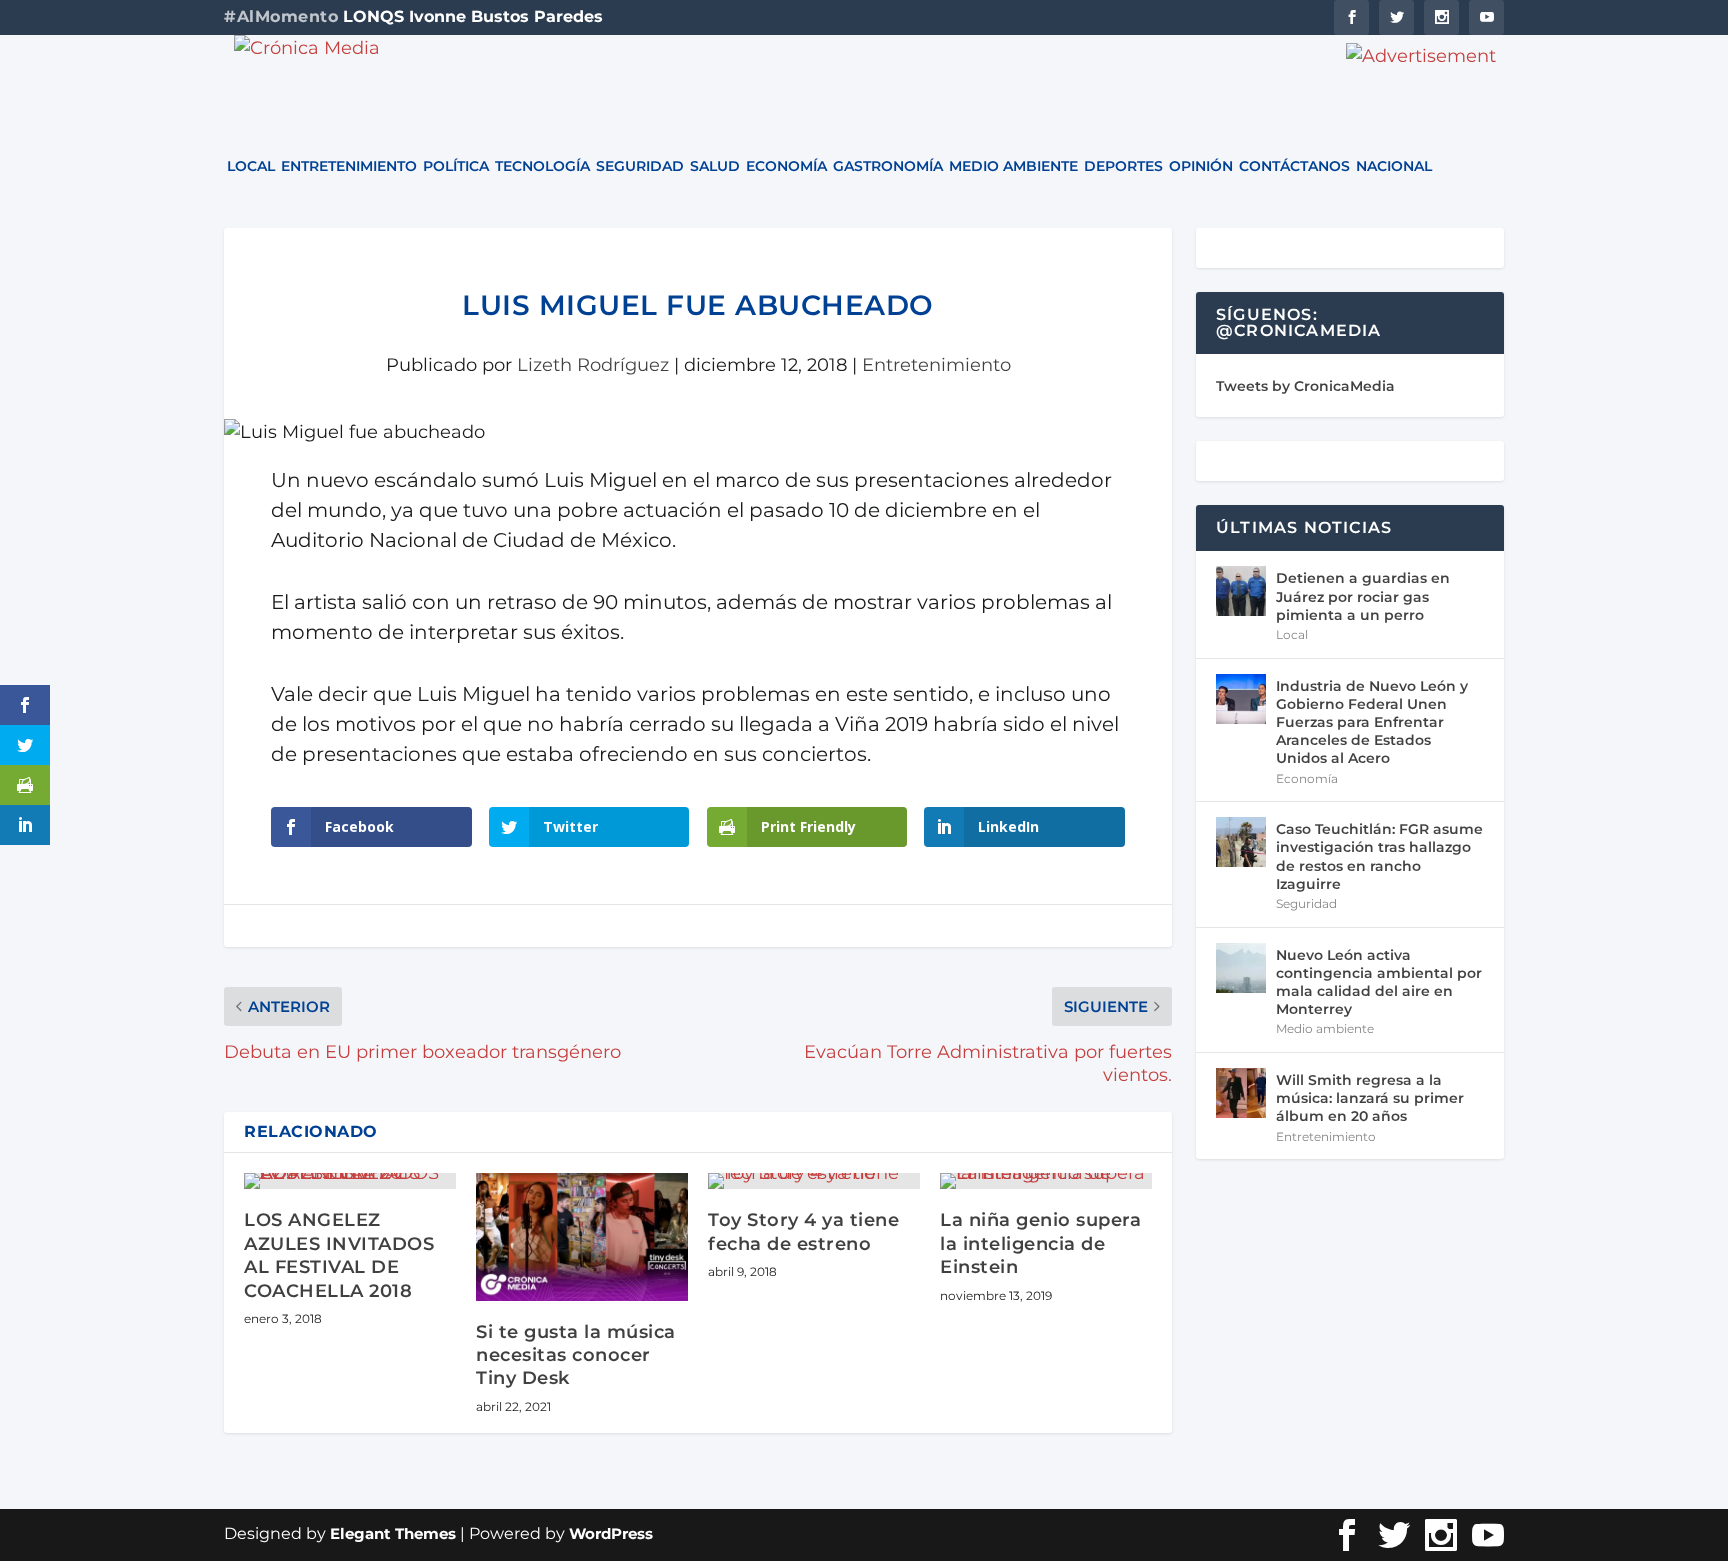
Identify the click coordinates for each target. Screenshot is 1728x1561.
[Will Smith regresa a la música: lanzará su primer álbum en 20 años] (1241, 1093)
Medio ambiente (1013, 167)
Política (456, 167)
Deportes (1123, 167)
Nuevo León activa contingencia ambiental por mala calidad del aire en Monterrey (1379, 982)
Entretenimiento (349, 167)
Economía (786, 167)
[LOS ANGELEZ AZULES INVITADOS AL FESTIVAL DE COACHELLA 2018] (350, 1181)
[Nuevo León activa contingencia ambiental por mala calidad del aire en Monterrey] (1241, 968)
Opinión (1201, 167)
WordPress (611, 1533)
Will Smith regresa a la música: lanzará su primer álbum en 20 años (1370, 1098)
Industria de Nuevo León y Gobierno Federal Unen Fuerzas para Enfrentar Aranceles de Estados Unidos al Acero (1372, 722)
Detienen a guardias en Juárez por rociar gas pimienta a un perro (1363, 596)
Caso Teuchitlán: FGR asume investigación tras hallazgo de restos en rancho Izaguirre (1379, 856)
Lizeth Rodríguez (593, 365)
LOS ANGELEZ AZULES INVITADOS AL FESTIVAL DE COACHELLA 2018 (339, 1255)
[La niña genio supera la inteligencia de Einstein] (1046, 1181)
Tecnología (542, 167)
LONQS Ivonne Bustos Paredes (473, 16)
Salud (715, 167)
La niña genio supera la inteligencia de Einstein (1040, 1243)
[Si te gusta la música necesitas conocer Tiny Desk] (582, 1236)
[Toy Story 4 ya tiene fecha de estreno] (814, 1181)
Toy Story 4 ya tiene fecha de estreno (803, 1231)
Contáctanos (1294, 167)
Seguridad (640, 167)
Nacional (1394, 167)
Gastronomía (888, 167)
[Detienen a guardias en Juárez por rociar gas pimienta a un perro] (1241, 591)
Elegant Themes (393, 1533)
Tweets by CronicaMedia (1305, 386)
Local (251, 167)
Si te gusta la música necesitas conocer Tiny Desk (576, 1355)
